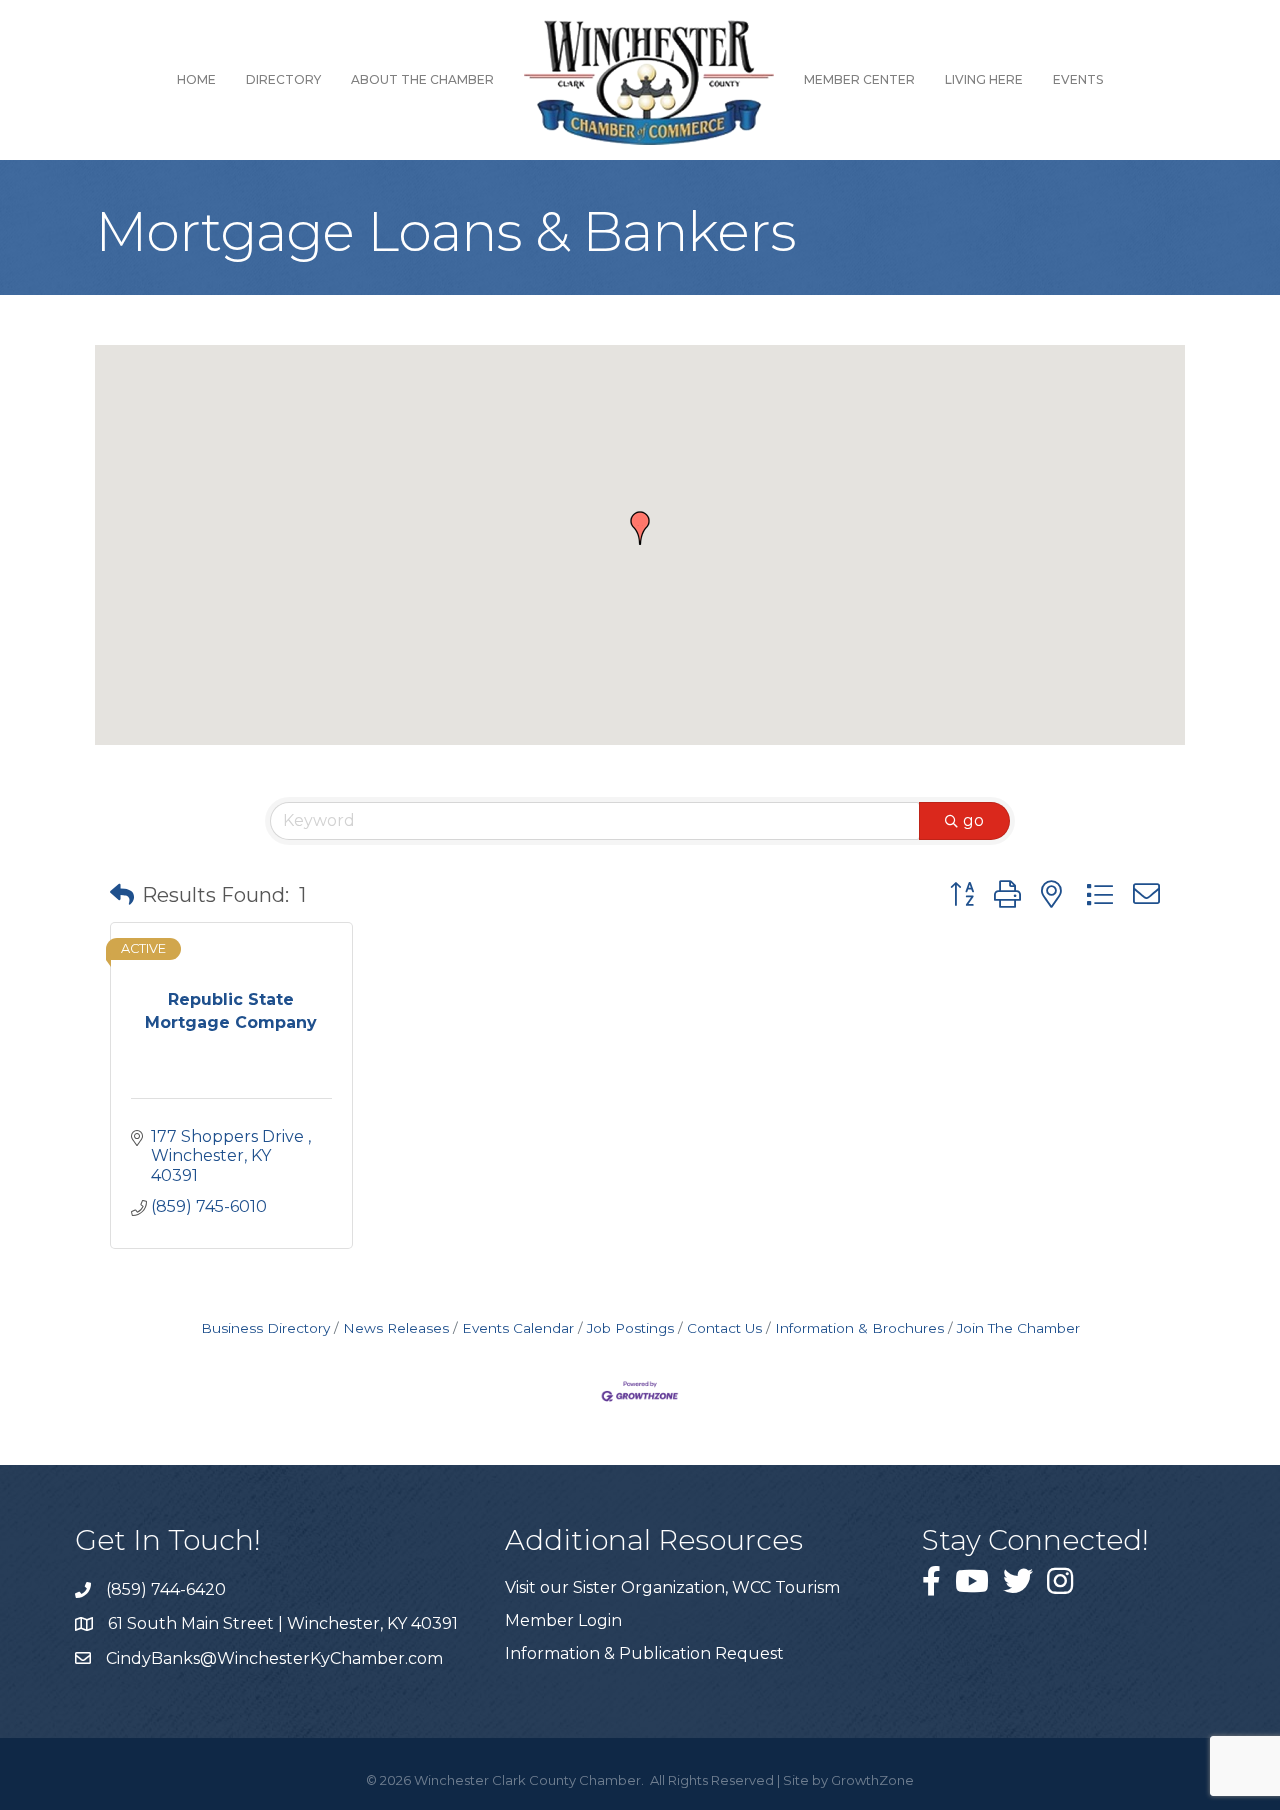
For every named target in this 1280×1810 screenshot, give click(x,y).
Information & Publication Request (644, 1653)
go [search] (973, 820)
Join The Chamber (1018, 1328)
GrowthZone (872, 1780)
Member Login (563, 1620)
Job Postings (630, 1328)
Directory (283, 79)
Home (196, 79)
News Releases (396, 1328)
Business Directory (265, 1328)
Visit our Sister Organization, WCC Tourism (672, 1587)
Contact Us (724, 1328)
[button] (640, 528)
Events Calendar (518, 1328)
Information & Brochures (859, 1328)
